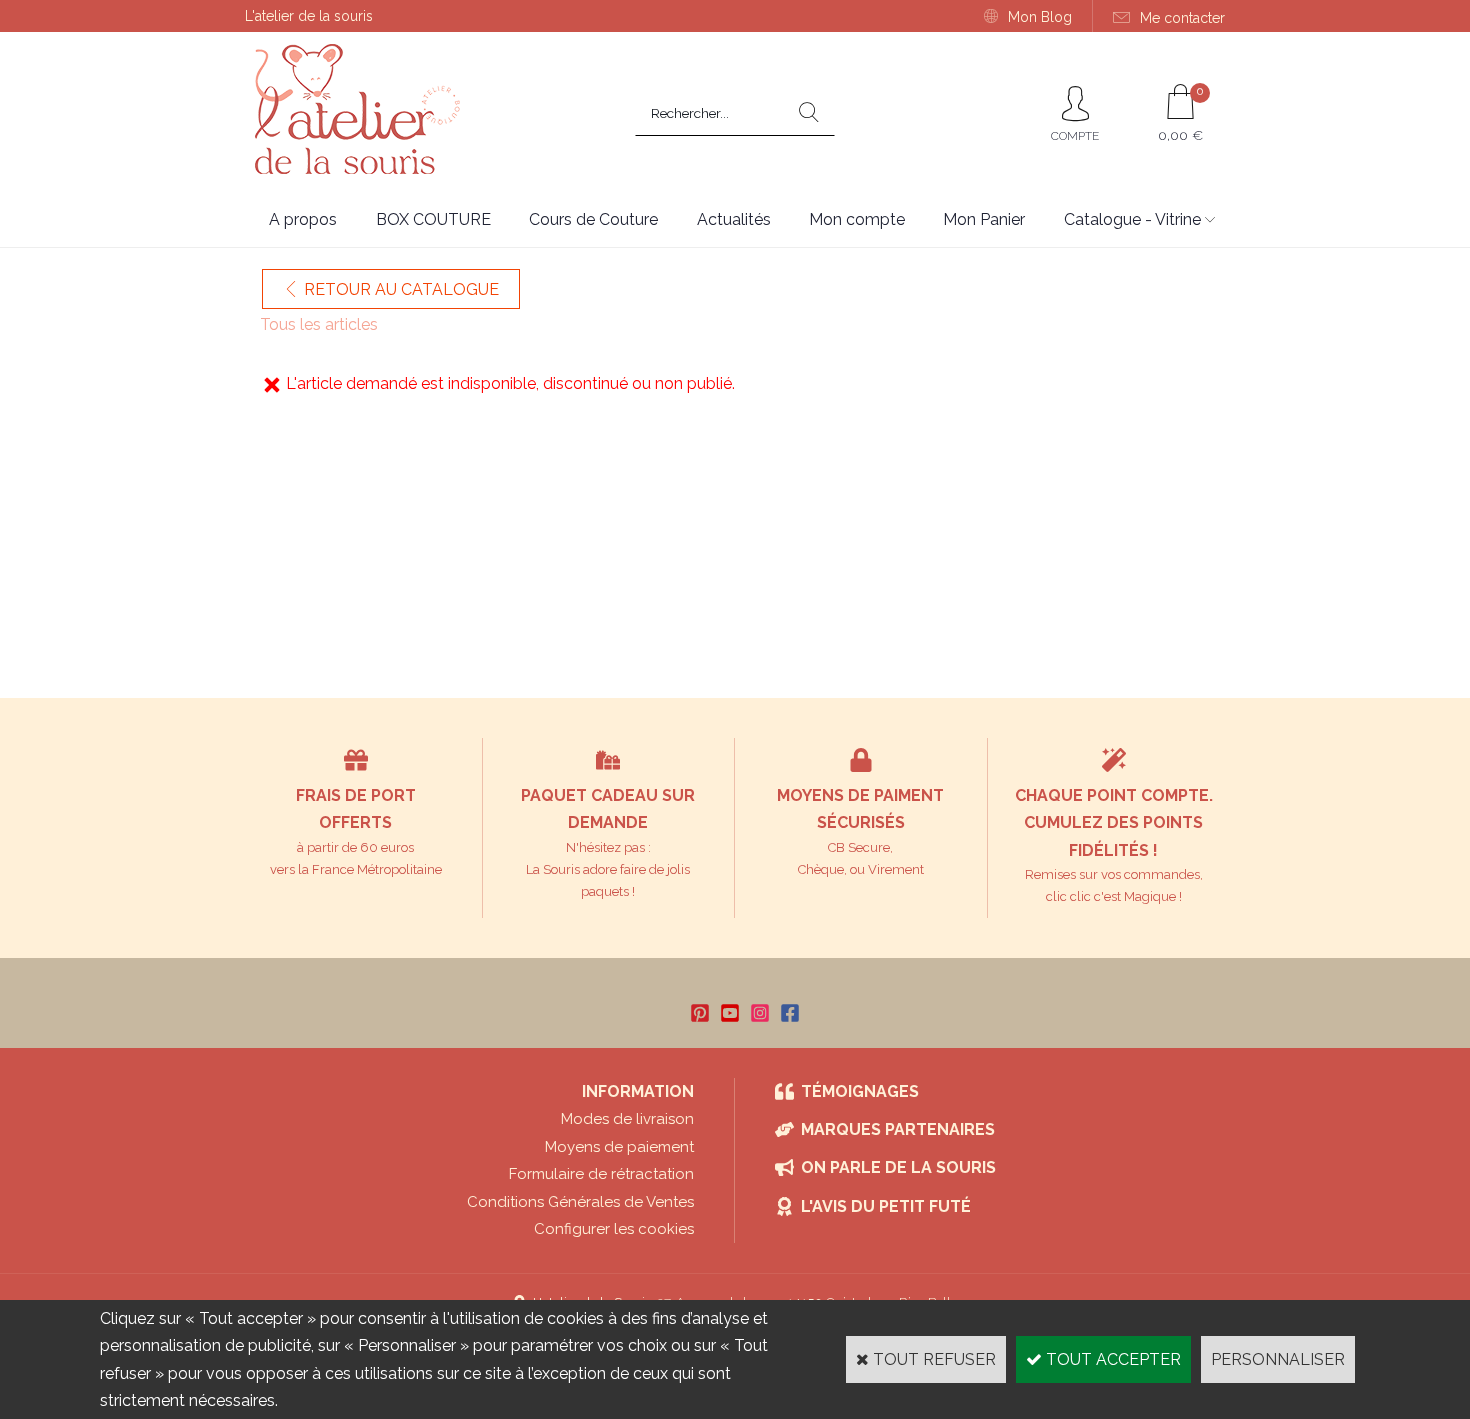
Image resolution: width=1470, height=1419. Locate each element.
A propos (303, 219)
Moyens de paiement (619, 1147)
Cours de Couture (593, 219)
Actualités (734, 219)
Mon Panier (984, 219)
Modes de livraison (627, 1119)
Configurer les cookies (614, 1229)
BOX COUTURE (433, 219)
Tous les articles (319, 324)
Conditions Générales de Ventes (580, 1202)
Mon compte (857, 219)
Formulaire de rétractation (601, 1174)
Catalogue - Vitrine (1132, 219)
